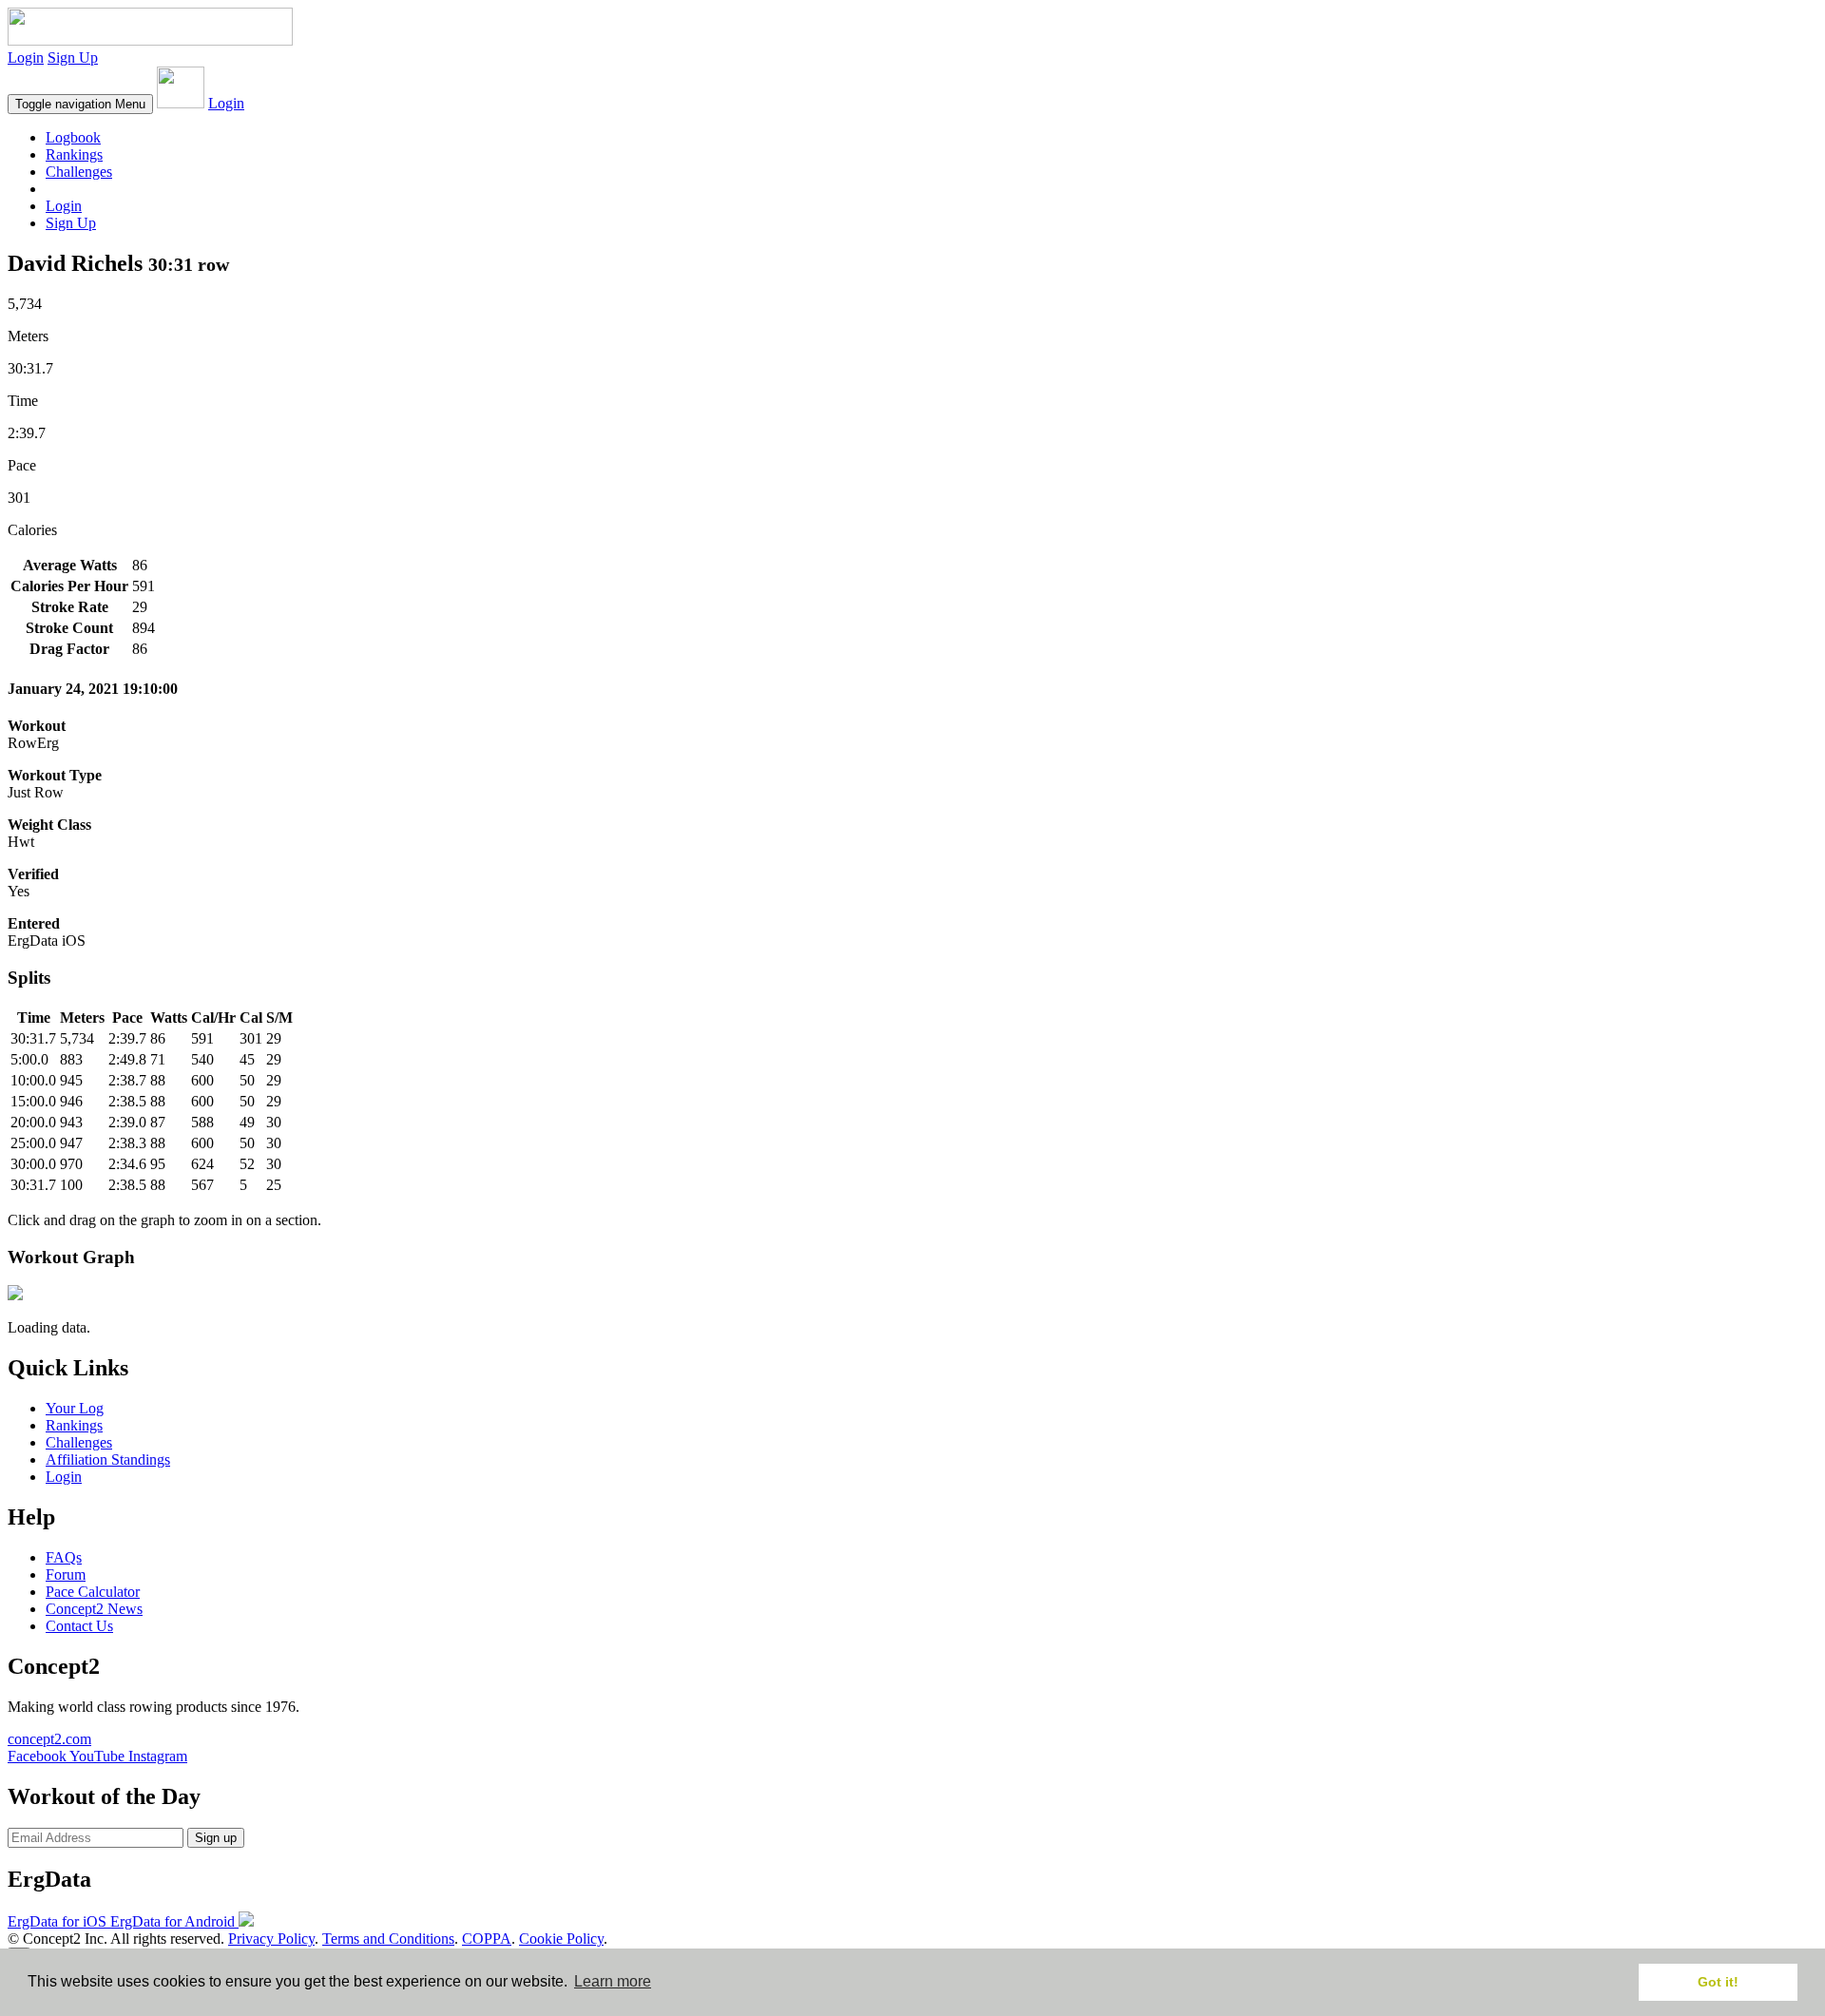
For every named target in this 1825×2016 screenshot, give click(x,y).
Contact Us (79, 1626)
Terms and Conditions (388, 1939)
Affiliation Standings (108, 1459)
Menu (80, 104)
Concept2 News (94, 1609)
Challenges (79, 172)
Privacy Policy (271, 1939)
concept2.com (49, 1739)
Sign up (216, 1838)
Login (26, 58)
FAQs (64, 1557)
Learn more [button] (613, 1981)
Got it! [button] (1718, 1982)
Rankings (74, 154)
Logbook (73, 137)
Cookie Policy (561, 1939)
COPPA (487, 1939)
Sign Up (73, 58)
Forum (66, 1574)
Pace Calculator (93, 1592)
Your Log (75, 1408)
